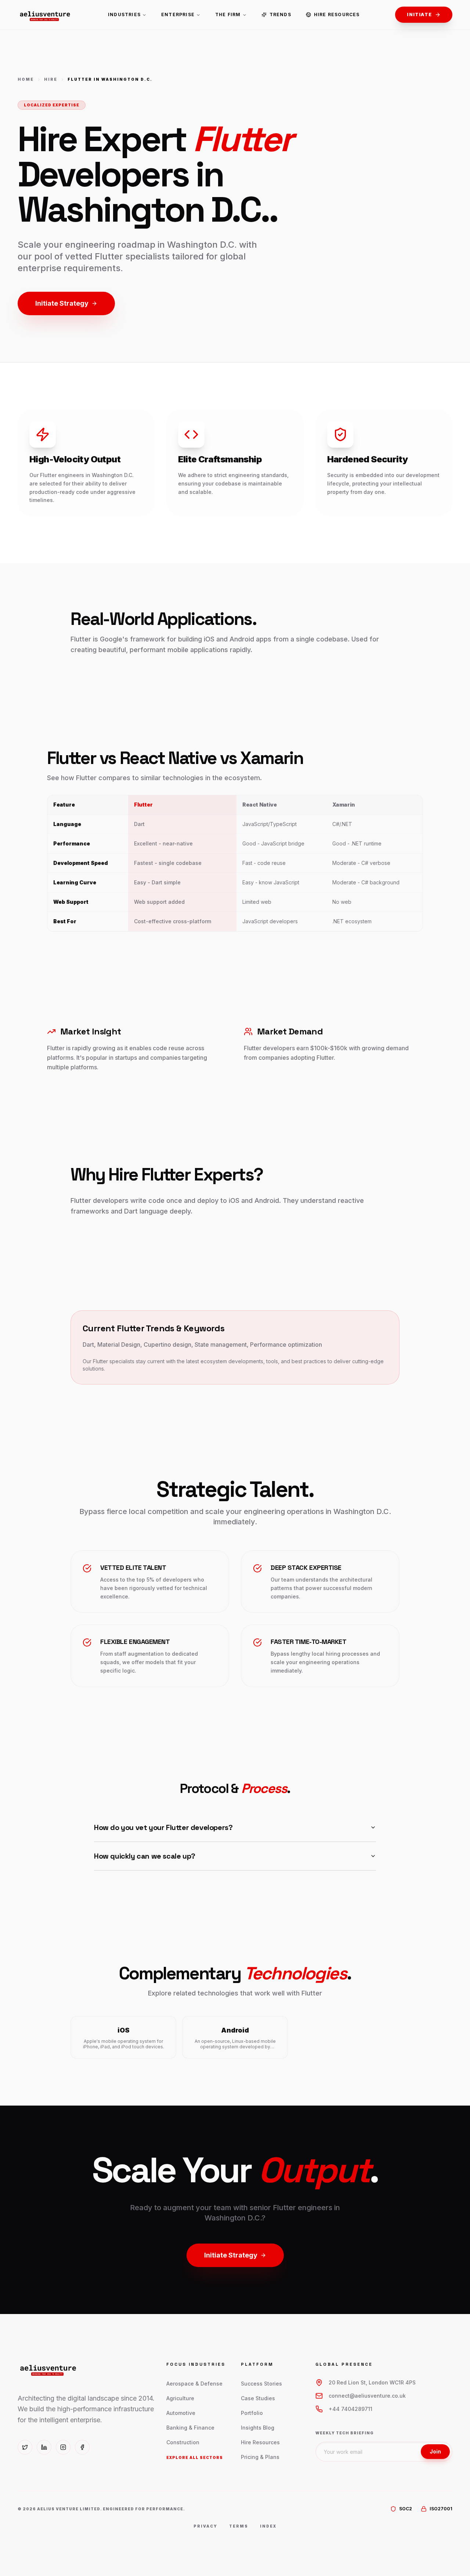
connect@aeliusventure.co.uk (367, 2396)
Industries (124, 14)
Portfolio (252, 2413)
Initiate (419, 14)
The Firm (228, 14)
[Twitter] (25, 2447)
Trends (280, 14)
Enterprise (178, 14)
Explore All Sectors (195, 2457)
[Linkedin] (44, 2447)
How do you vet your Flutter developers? (163, 1827)
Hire (51, 79)
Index (268, 2526)
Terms (239, 2526)
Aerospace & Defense (194, 2384)
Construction (183, 2442)
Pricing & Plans (260, 2457)
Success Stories (261, 2384)
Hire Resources (337, 14)
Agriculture (180, 2398)
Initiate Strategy (62, 303)
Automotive (181, 2413)
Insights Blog (258, 2428)
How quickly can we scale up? (145, 1856)
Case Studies (258, 2398)
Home (26, 79)
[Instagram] (63, 2447)
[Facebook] (82, 2447)
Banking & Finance (190, 2428)
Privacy (205, 2526)
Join (435, 2451)
